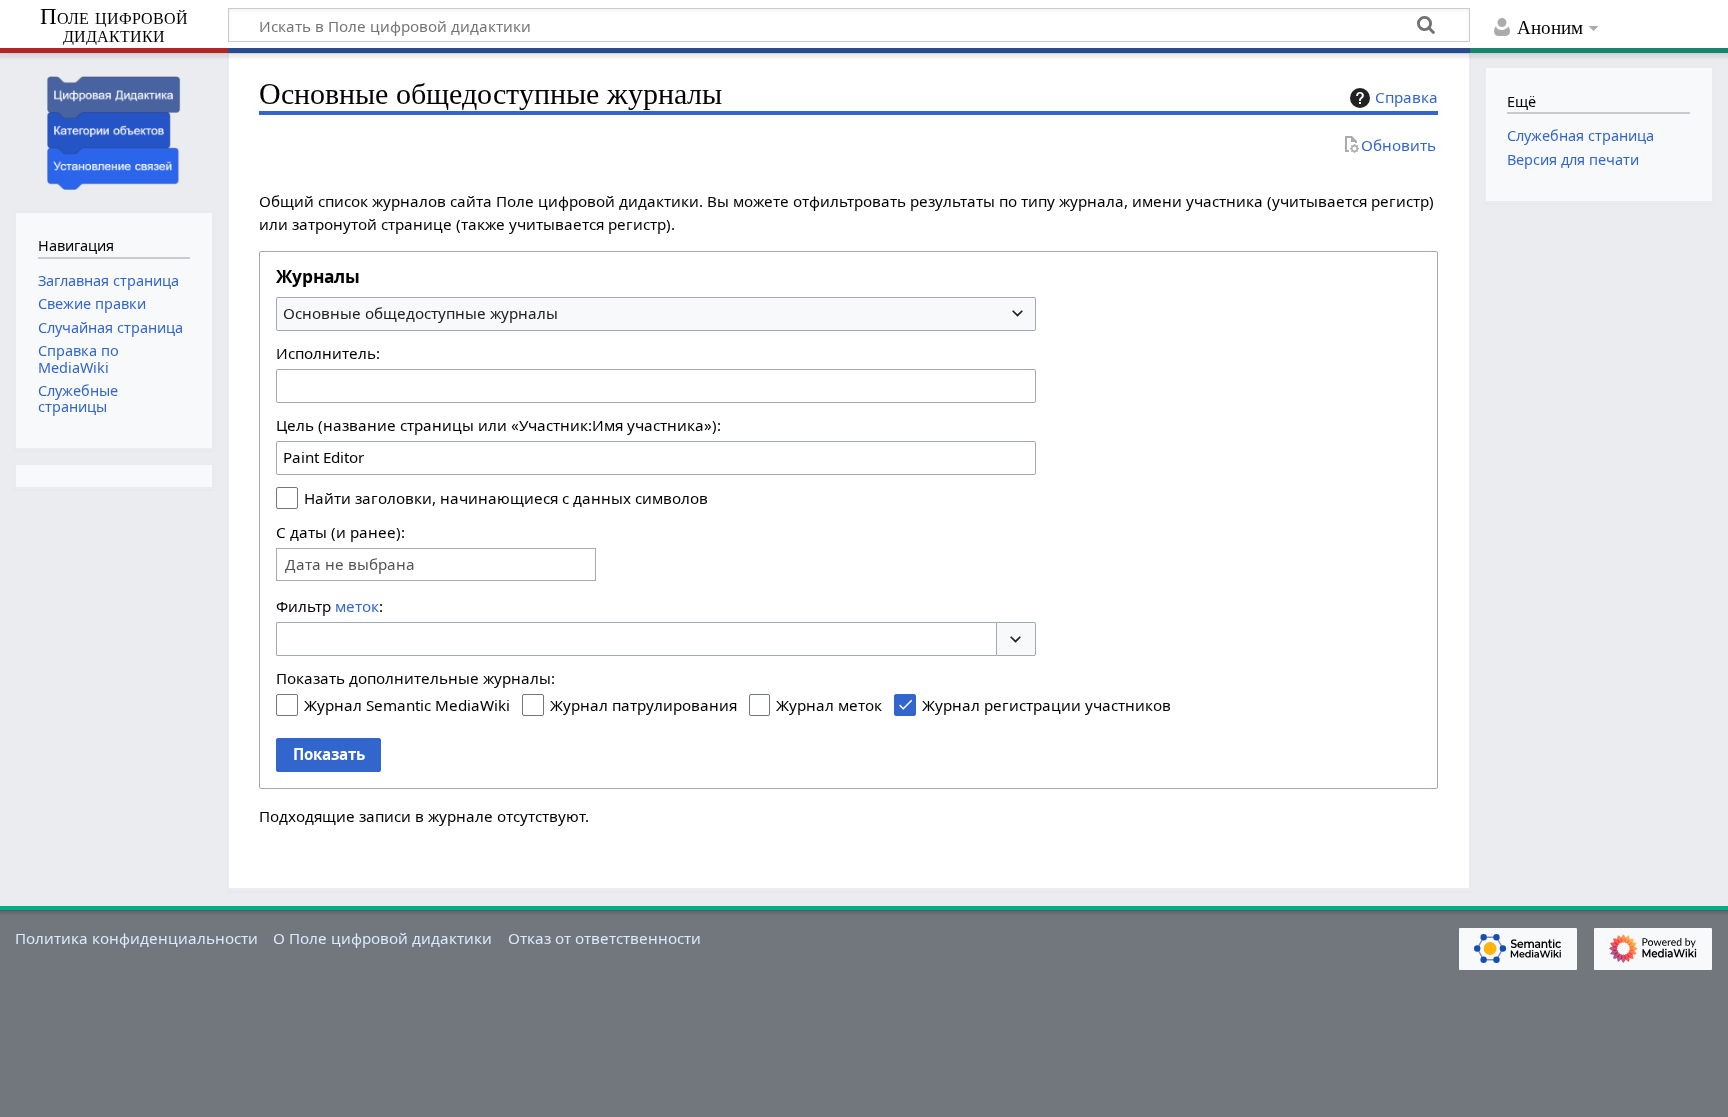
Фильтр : (329, 606)
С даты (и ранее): (340, 532)
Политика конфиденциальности (136, 938)
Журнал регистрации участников (1046, 705)
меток (357, 606)
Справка (1406, 97)
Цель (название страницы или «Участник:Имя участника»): (498, 425)
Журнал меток (829, 705)
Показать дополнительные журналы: (415, 678)
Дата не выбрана (350, 564)
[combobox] (656, 314)
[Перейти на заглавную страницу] (114, 130)
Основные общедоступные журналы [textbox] (420, 313)
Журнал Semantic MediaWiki (407, 705)
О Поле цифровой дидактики (382, 938)
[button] (1016, 639)
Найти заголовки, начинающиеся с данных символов (506, 498)
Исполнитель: (328, 353)
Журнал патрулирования (643, 705)
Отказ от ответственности (604, 938)
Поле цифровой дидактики (114, 26)
